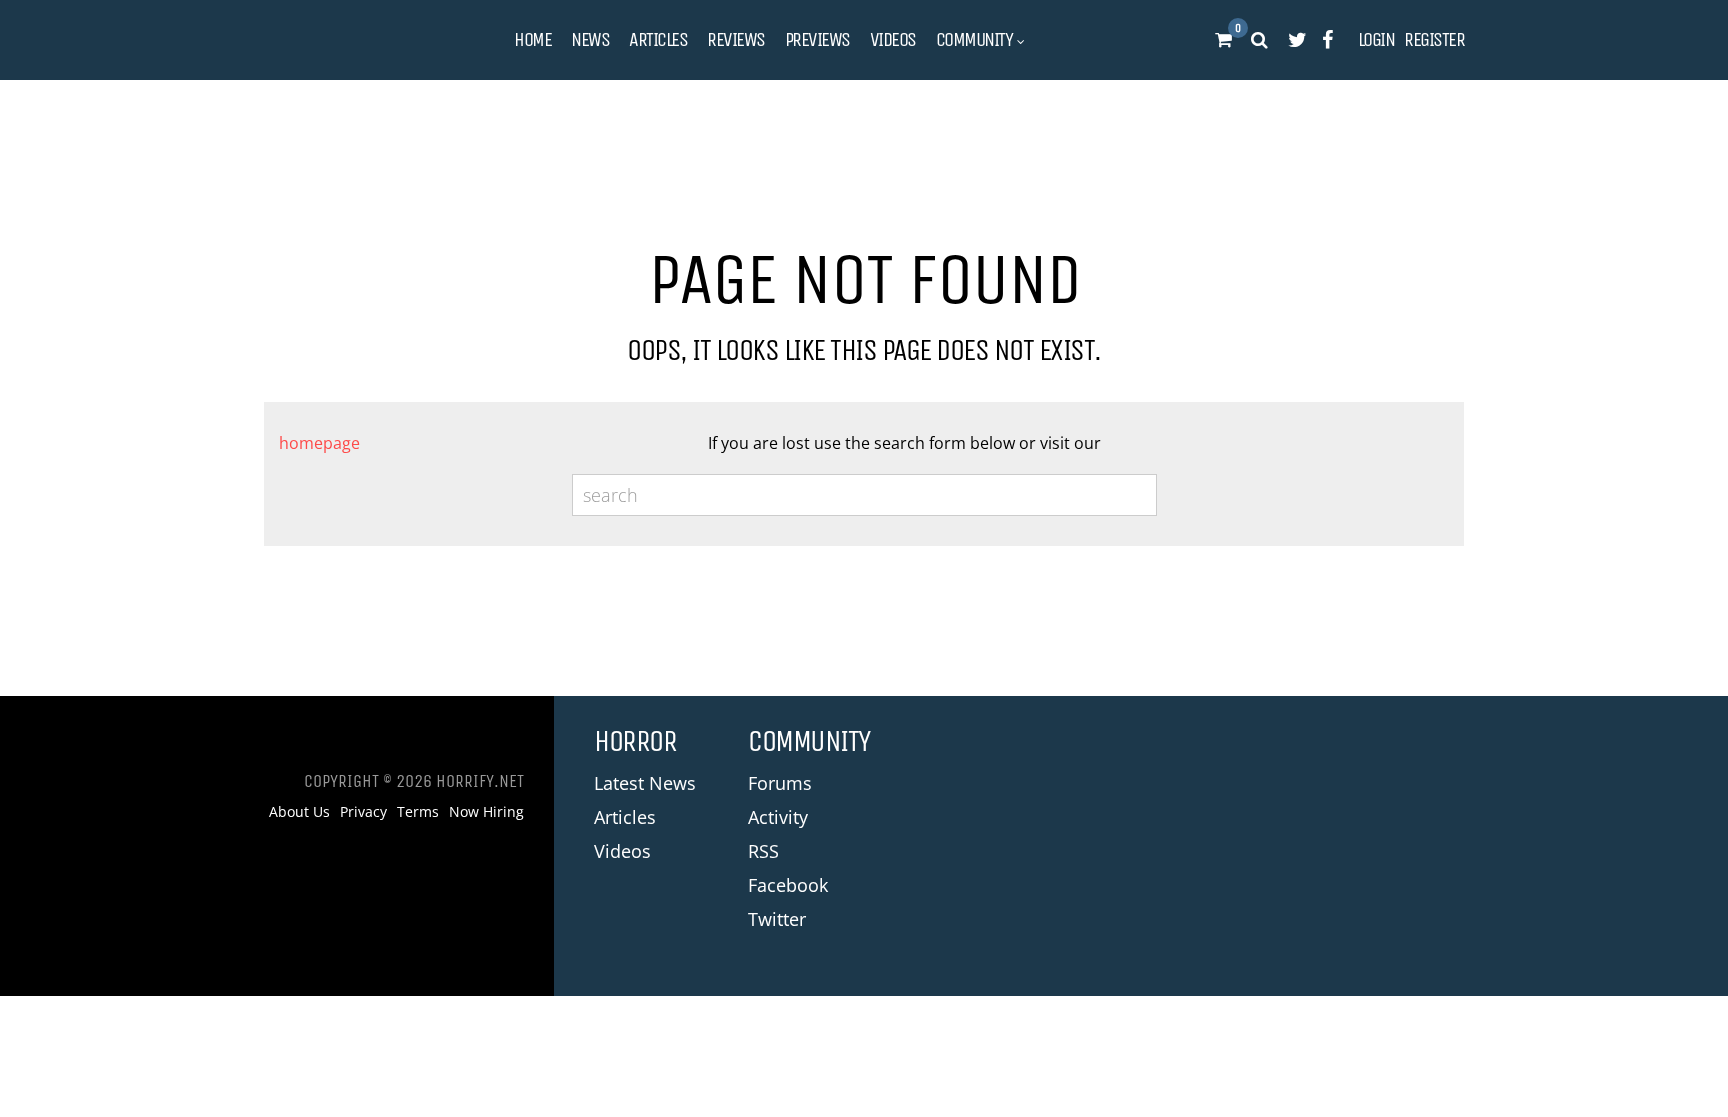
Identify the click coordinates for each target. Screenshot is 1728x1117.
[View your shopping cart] (1223, 40)
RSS (763, 851)
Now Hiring (486, 812)
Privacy (363, 812)
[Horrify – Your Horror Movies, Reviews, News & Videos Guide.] (364, 40)
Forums (780, 783)
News (590, 40)
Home (532, 40)
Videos (893, 40)
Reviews (736, 40)
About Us (299, 812)
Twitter (777, 919)
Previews (817, 40)
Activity (778, 817)
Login (1376, 40)
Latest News (645, 783)
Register (1434, 40)
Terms (418, 812)
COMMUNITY (974, 40)
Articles (658, 40)
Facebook (788, 885)
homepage (319, 443)
